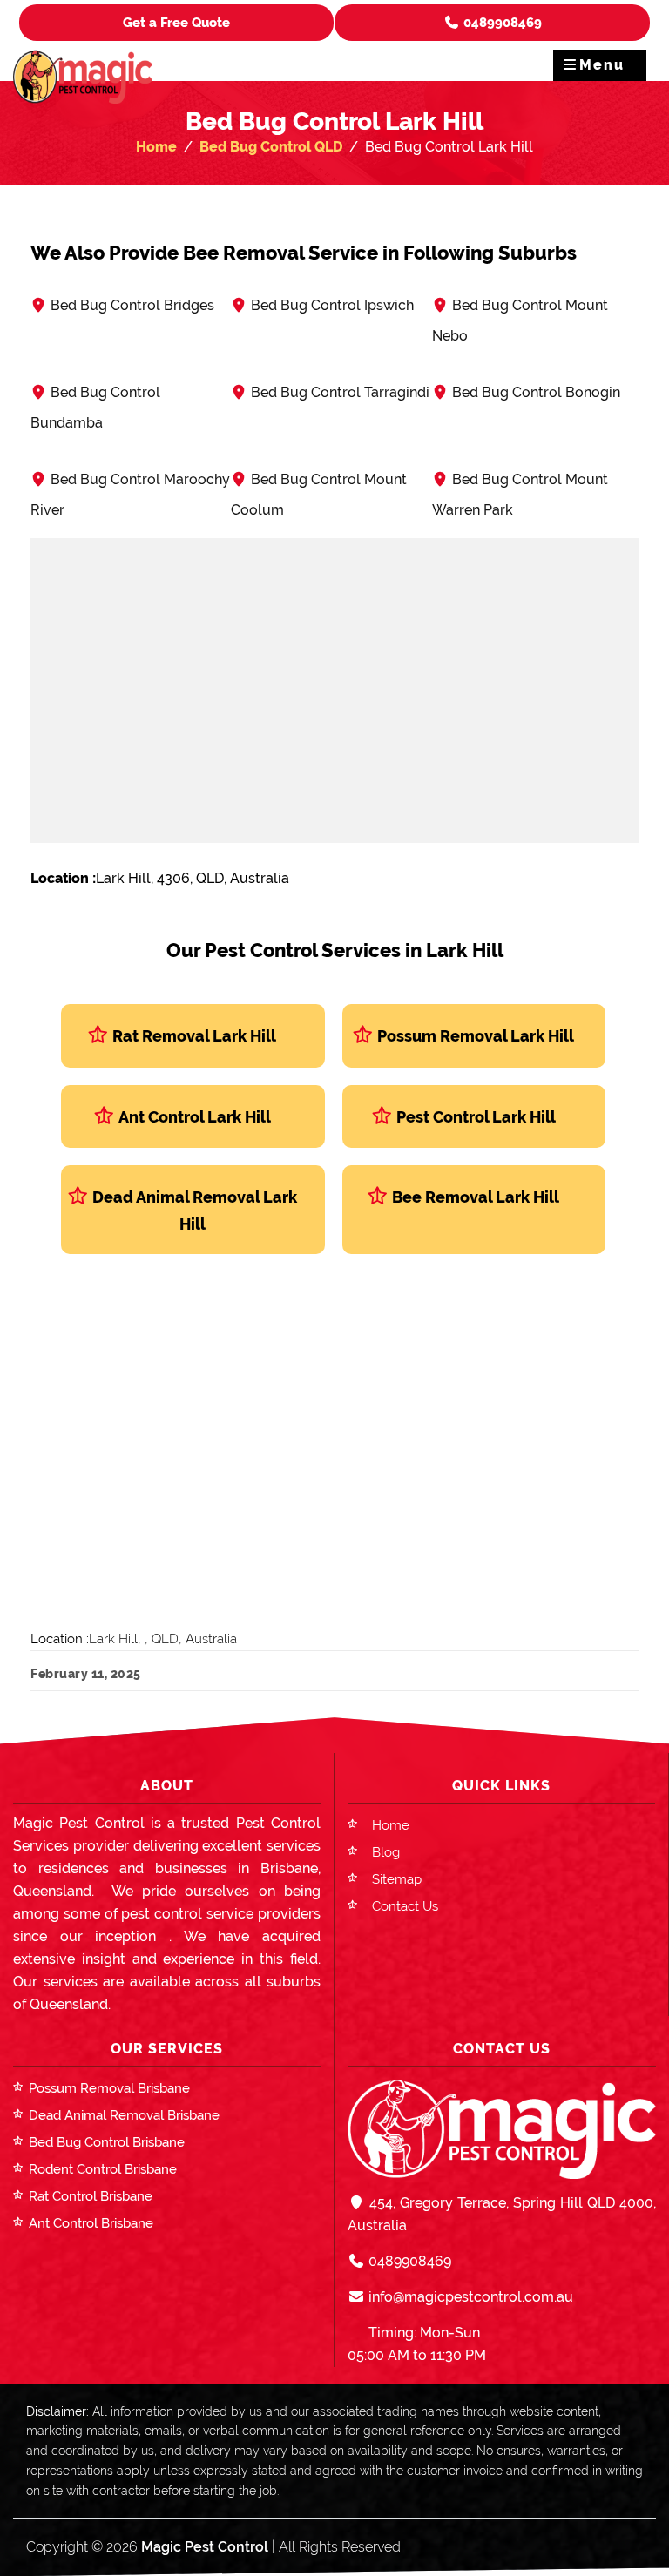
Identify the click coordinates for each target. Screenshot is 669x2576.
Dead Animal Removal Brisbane (124, 2115)
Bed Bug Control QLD (271, 147)
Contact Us (405, 1906)
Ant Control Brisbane (91, 2223)
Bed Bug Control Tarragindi (340, 392)
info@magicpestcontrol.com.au (469, 2297)
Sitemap (397, 1879)
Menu (602, 65)
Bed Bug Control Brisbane (107, 2142)
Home (156, 147)
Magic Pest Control (205, 2547)
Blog (386, 1852)
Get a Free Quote (176, 23)
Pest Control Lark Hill (476, 1117)
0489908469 (501, 23)
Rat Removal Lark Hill (194, 1036)
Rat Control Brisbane (91, 2196)
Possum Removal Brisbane (109, 2088)
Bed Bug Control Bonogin (536, 392)
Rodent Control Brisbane (103, 2169)
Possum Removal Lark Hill (476, 1036)
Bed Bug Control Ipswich (332, 305)
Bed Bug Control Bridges (132, 305)
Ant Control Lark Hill (195, 1117)
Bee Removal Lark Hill (476, 1197)
